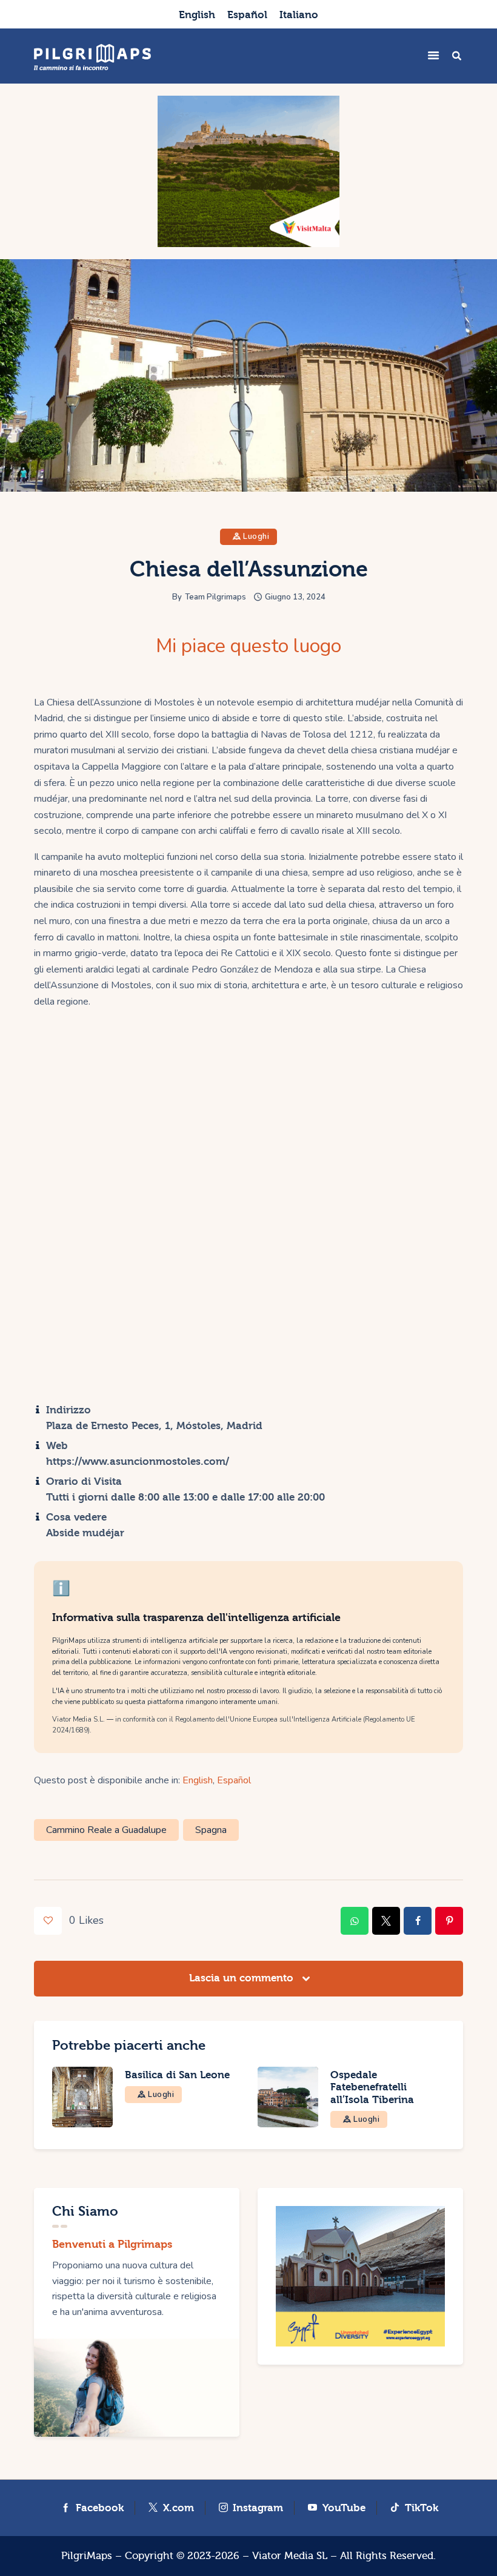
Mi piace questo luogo (248, 646)
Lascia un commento (243, 1978)
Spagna (211, 1830)
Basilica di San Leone (177, 2075)
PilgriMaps (87, 2556)
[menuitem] (197, 14)
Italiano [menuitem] (299, 15)
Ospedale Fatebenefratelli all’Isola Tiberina (372, 2087)
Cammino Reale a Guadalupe (106, 1830)
